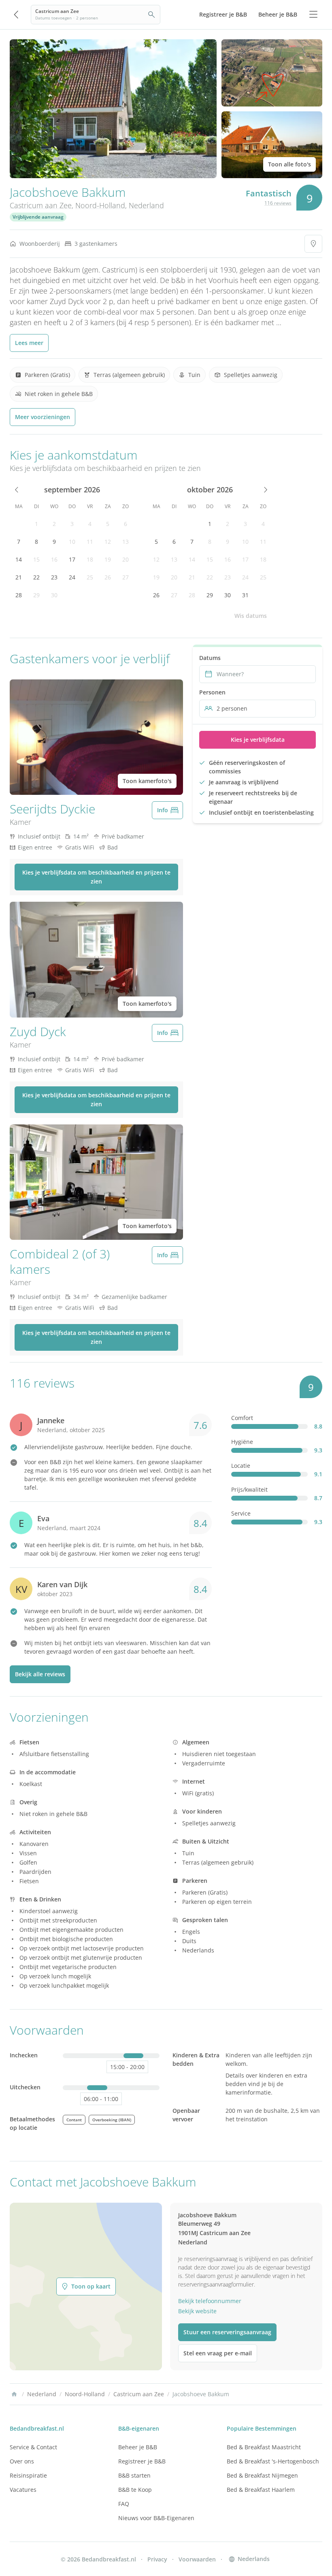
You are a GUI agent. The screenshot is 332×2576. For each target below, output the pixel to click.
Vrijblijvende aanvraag (38, 217)
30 (54, 595)
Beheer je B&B (138, 2447)
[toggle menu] (313, 15)
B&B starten (134, 2475)
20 (126, 559)
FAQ (124, 2504)
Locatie (241, 1466)
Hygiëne (242, 1442)
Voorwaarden (197, 2559)
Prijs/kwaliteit (249, 1489)
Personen (212, 692)
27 (126, 577)
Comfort (242, 1418)
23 (54, 577)
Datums (210, 658)
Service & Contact (33, 2447)
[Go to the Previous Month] (17, 490)
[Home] (14, 2394)
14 (19, 559)
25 (90, 577)
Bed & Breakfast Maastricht (264, 2447)
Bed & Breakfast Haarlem (261, 2490)
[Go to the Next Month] (265, 490)
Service (241, 1513)
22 (36, 577)
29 (36, 595)
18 (90, 559)
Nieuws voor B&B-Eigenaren (156, 2518)
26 (108, 577)
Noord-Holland (100, 205)
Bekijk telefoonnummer (210, 2301)
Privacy (157, 2559)
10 (72, 542)
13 (126, 542)
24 (72, 577)
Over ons (22, 2461)
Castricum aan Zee (41, 205)
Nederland (146, 205)
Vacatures (23, 2490)
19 (108, 559)
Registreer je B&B (142, 2461)
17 (72, 559)
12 (108, 542)
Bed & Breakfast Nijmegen (262, 2475)
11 (90, 542)
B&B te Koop (135, 2490)
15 (36, 559)
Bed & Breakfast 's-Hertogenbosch (273, 2461)
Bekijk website (197, 2311)
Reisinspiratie (28, 2475)
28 (19, 595)
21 (19, 577)
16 (54, 559)
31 (245, 595)
